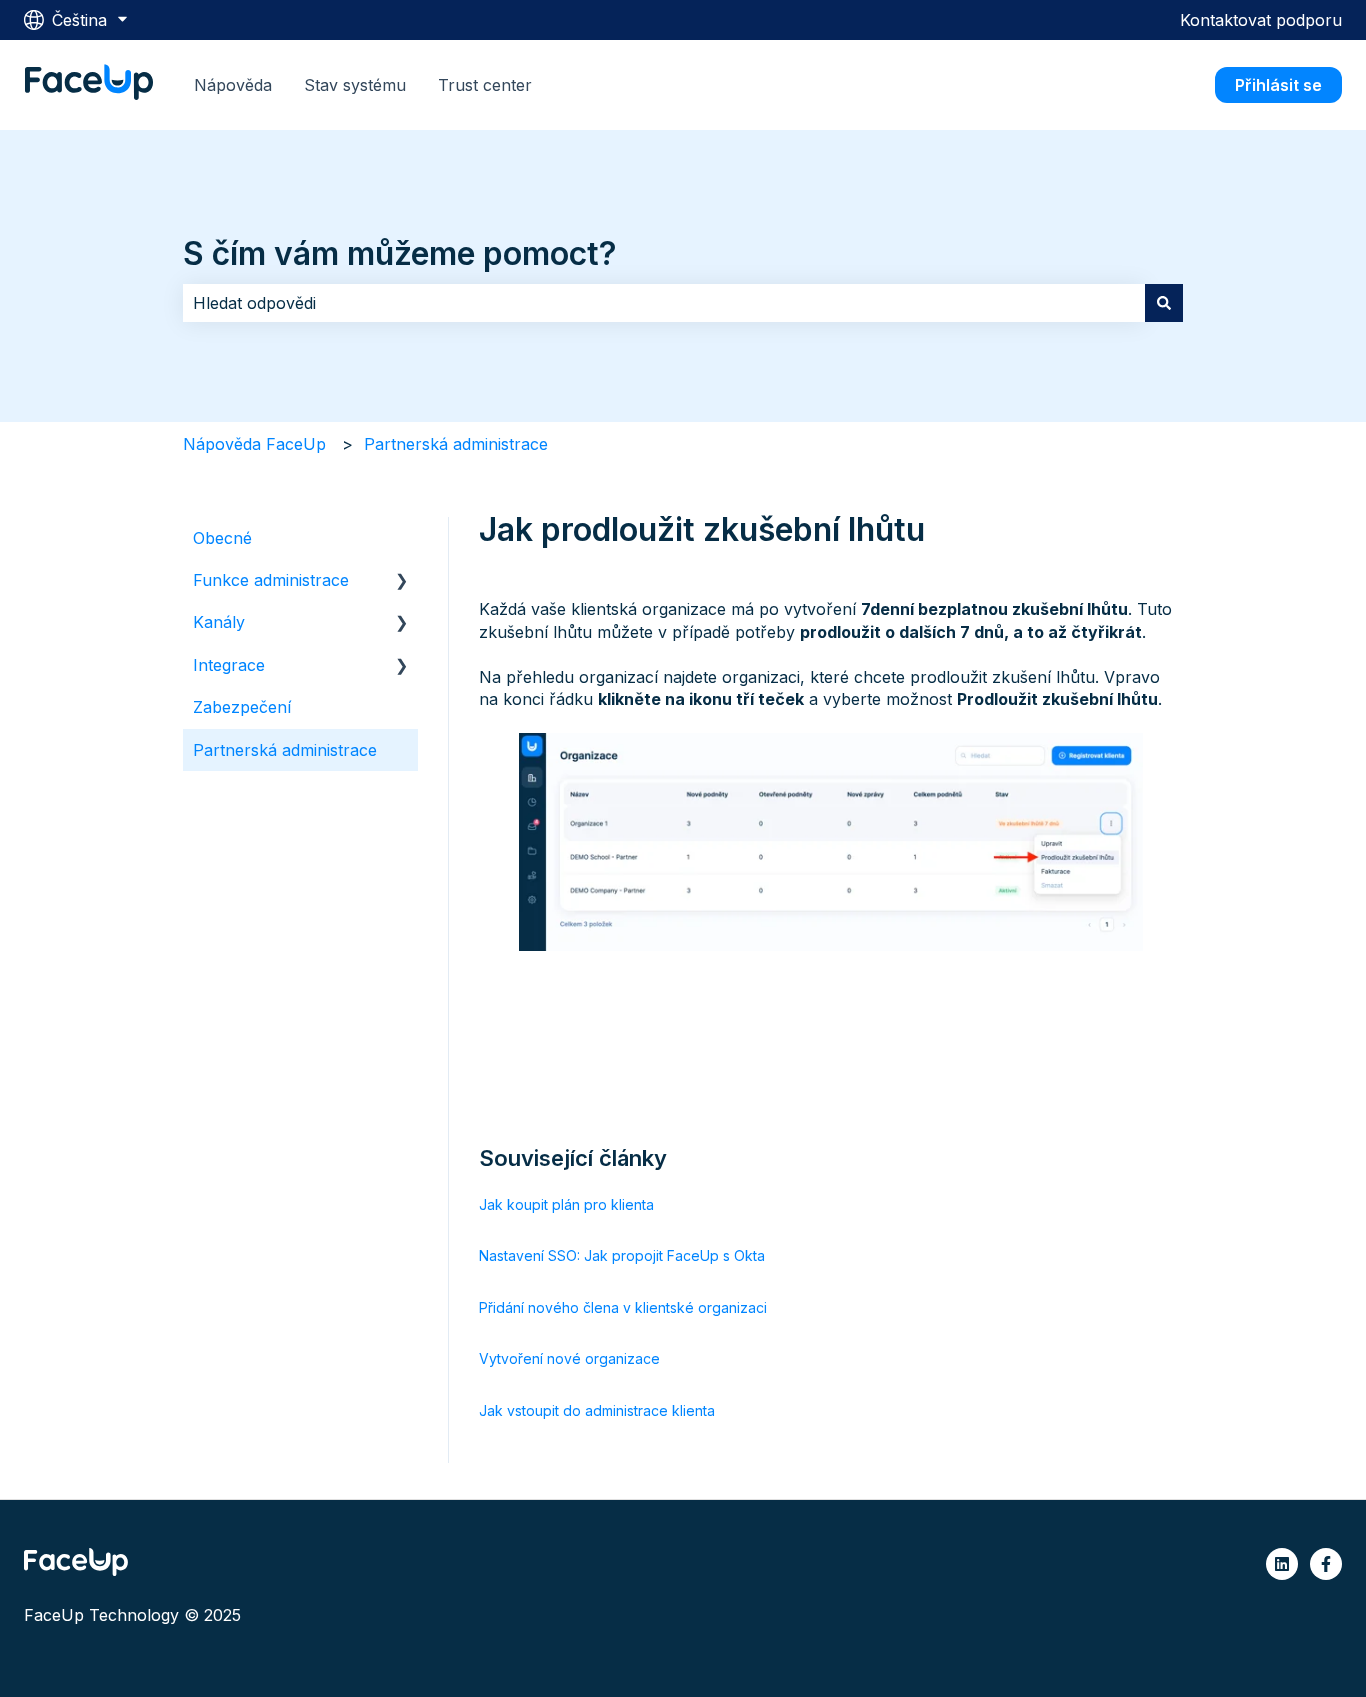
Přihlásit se (1278, 85)
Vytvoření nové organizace (569, 1358)
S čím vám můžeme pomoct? (400, 253)
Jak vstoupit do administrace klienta (597, 1410)
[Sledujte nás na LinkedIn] (1282, 1564)
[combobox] (664, 303)
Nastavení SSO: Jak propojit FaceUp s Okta (622, 1255)
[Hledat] (1164, 303)
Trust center (485, 85)
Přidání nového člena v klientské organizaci (623, 1307)
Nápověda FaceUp (254, 444)
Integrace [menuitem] (229, 665)
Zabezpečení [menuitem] (242, 707)
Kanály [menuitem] (219, 622)
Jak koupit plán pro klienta (566, 1204)
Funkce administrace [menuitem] (271, 580)
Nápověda (233, 85)
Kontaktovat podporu (1261, 20)
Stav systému (355, 85)
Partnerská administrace (456, 444)
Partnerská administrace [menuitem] (285, 750)
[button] (402, 581)
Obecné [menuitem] (222, 538)
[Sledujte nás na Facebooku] (1326, 1564)
